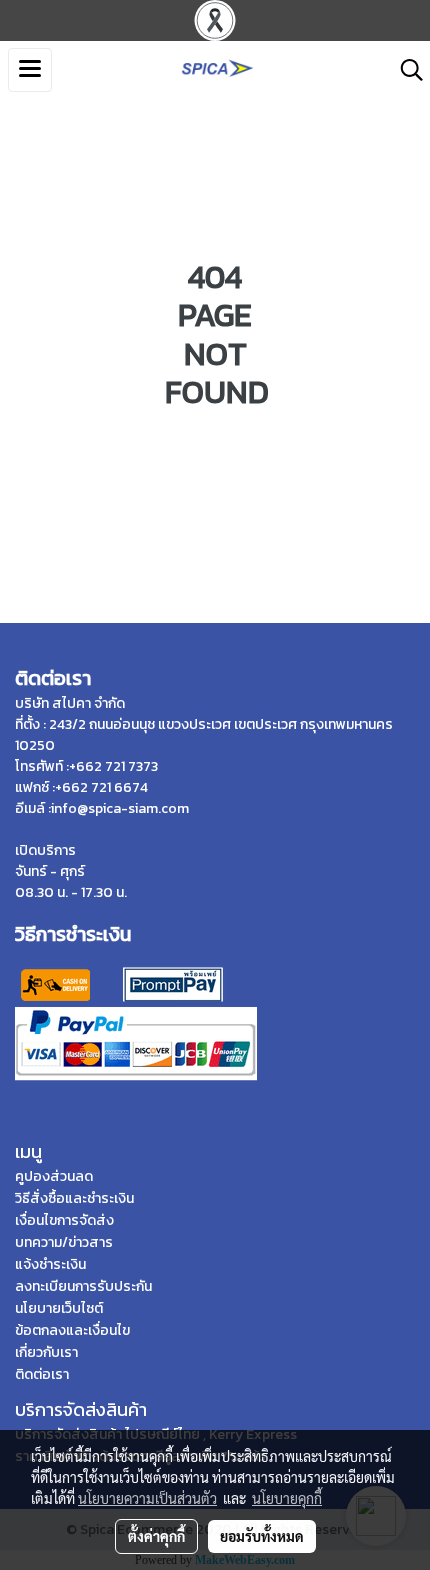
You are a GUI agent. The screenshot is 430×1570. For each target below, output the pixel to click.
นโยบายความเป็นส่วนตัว (147, 1498)
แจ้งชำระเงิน (50, 1264)
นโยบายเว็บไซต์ (59, 1308)
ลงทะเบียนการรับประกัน (83, 1286)
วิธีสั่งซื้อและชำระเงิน (74, 1198)
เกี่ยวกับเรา (46, 1352)
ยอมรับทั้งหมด (262, 1536)
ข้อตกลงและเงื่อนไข (72, 1330)
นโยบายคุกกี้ (287, 1498)
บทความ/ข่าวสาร (64, 1242)
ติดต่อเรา (42, 1374)
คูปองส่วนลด (54, 1176)
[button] (405, 70)
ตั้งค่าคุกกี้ (156, 1536)
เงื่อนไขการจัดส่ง (64, 1220)
